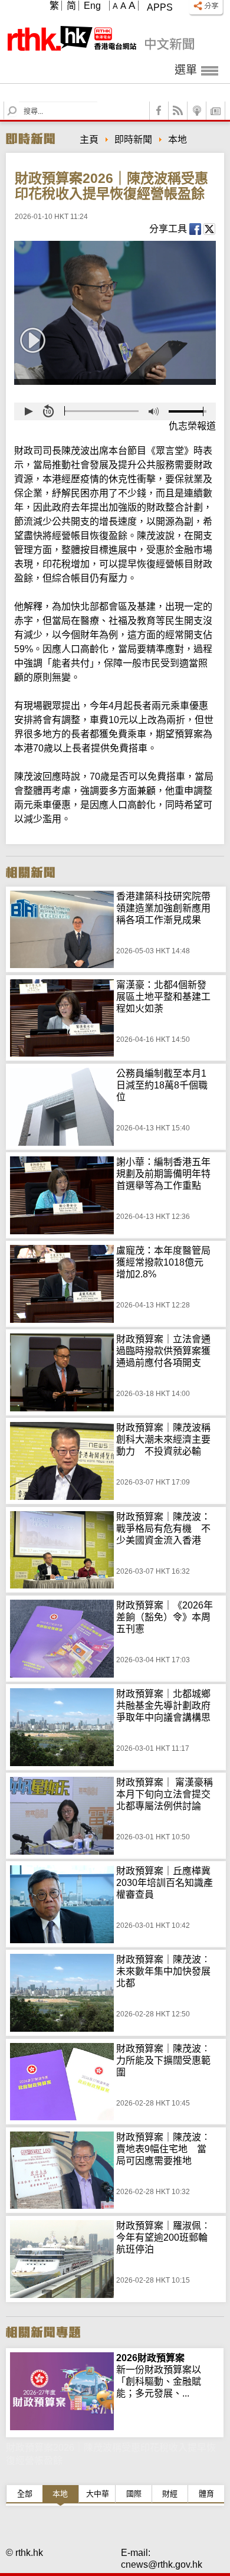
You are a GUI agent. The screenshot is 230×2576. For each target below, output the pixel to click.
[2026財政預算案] (62, 2358)
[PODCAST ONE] (197, 111)
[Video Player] (115, 313)
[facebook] (159, 111)
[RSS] (178, 111)
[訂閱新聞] (216, 111)
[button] (28, 411)
